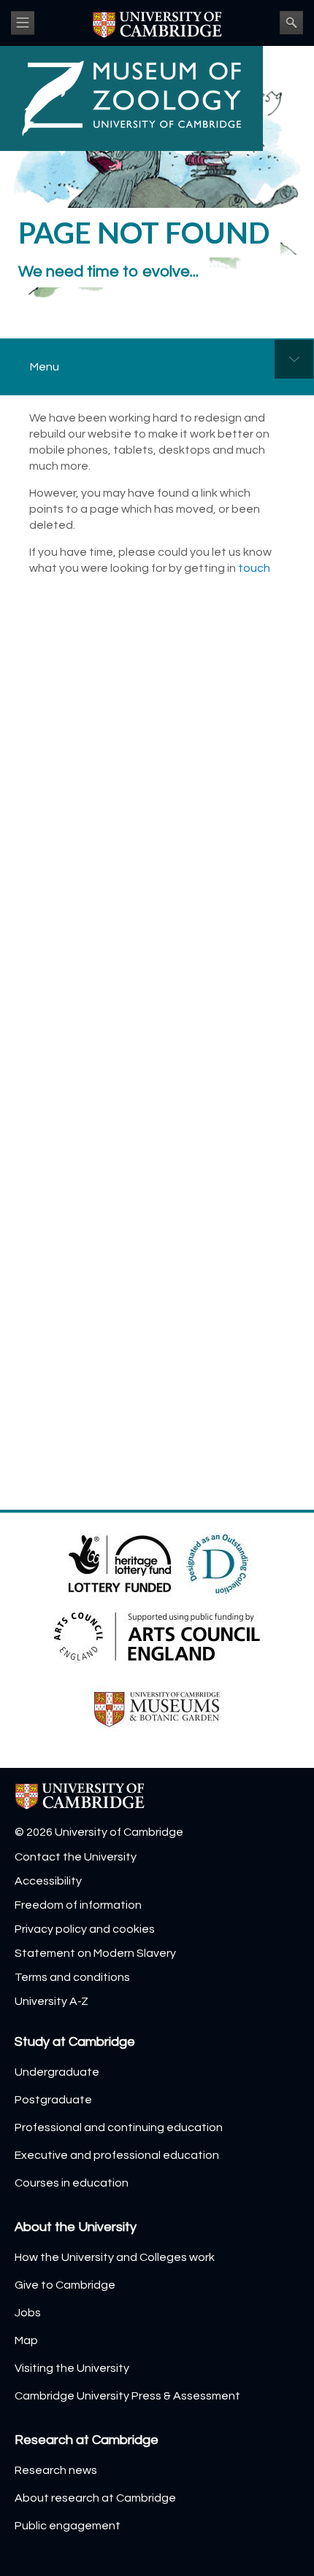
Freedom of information (78, 1905)
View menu (23, 23)
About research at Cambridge (95, 2498)
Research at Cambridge (87, 2440)
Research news (56, 2470)
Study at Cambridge (75, 2042)
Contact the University (76, 1857)
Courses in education (72, 2183)
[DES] (218, 1563)
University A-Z (51, 2001)
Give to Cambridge (65, 2285)
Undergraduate (57, 2072)
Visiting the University (72, 2368)
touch (254, 568)
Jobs (28, 2313)
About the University (76, 2227)
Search (291, 23)
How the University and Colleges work (115, 2257)
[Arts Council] (157, 1636)
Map (26, 2340)
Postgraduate (53, 2100)
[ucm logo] (157, 1709)
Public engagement (68, 2526)
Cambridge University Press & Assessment (127, 2396)
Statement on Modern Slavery (95, 1953)
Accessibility (48, 1881)
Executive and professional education (117, 2155)
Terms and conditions (72, 1977)
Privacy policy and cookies (85, 1929)
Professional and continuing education (119, 2127)
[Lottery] (121, 1563)
